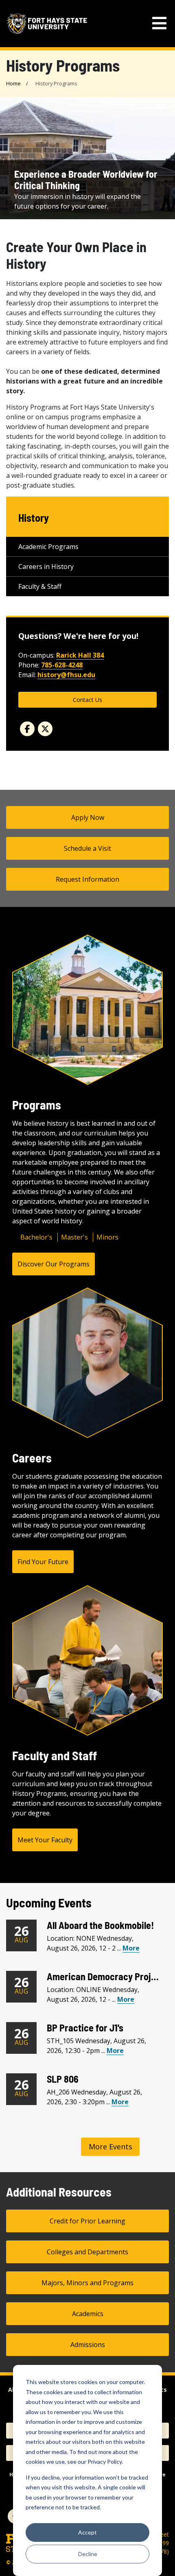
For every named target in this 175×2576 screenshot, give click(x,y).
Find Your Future (43, 1562)
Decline (88, 2554)
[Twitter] (45, 729)
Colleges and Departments (87, 2252)
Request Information (87, 879)
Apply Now (88, 817)
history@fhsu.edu (66, 675)
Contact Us (87, 700)
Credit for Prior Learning (87, 2221)
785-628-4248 (62, 665)
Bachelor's (36, 1237)
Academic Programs (48, 547)
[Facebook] (27, 729)
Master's (74, 1237)
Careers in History (46, 567)
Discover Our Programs (54, 1264)
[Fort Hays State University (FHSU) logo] (47, 24)
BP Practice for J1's (85, 2028)
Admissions (88, 2345)
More (131, 1948)
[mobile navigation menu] (159, 23)
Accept (87, 2532)
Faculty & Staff (40, 586)
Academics (88, 2314)
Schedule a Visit (87, 848)
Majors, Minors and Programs (87, 2283)
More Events (110, 2147)
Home (13, 83)
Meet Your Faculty (45, 1840)
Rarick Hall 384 (80, 655)
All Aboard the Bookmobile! (100, 1925)
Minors (107, 1237)
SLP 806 (63, 2079)
